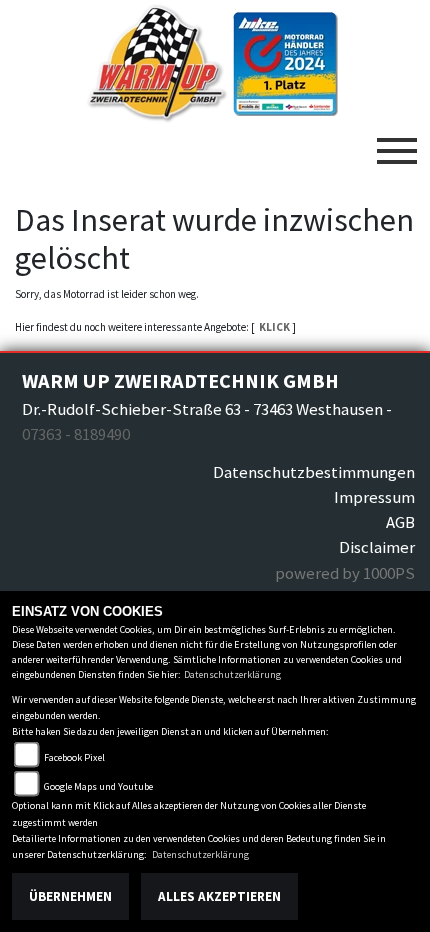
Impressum (374, 497)
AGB (400, 522)
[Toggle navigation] (397, 143)
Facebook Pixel (74, 757)
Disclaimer (377, 547)
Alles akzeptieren (219, 896)
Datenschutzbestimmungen (314, 472)
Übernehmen (70, 896)
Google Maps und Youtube (98, 786)
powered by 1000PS (345, 573)
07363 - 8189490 (76, 434)
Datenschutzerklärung (232, 674)
